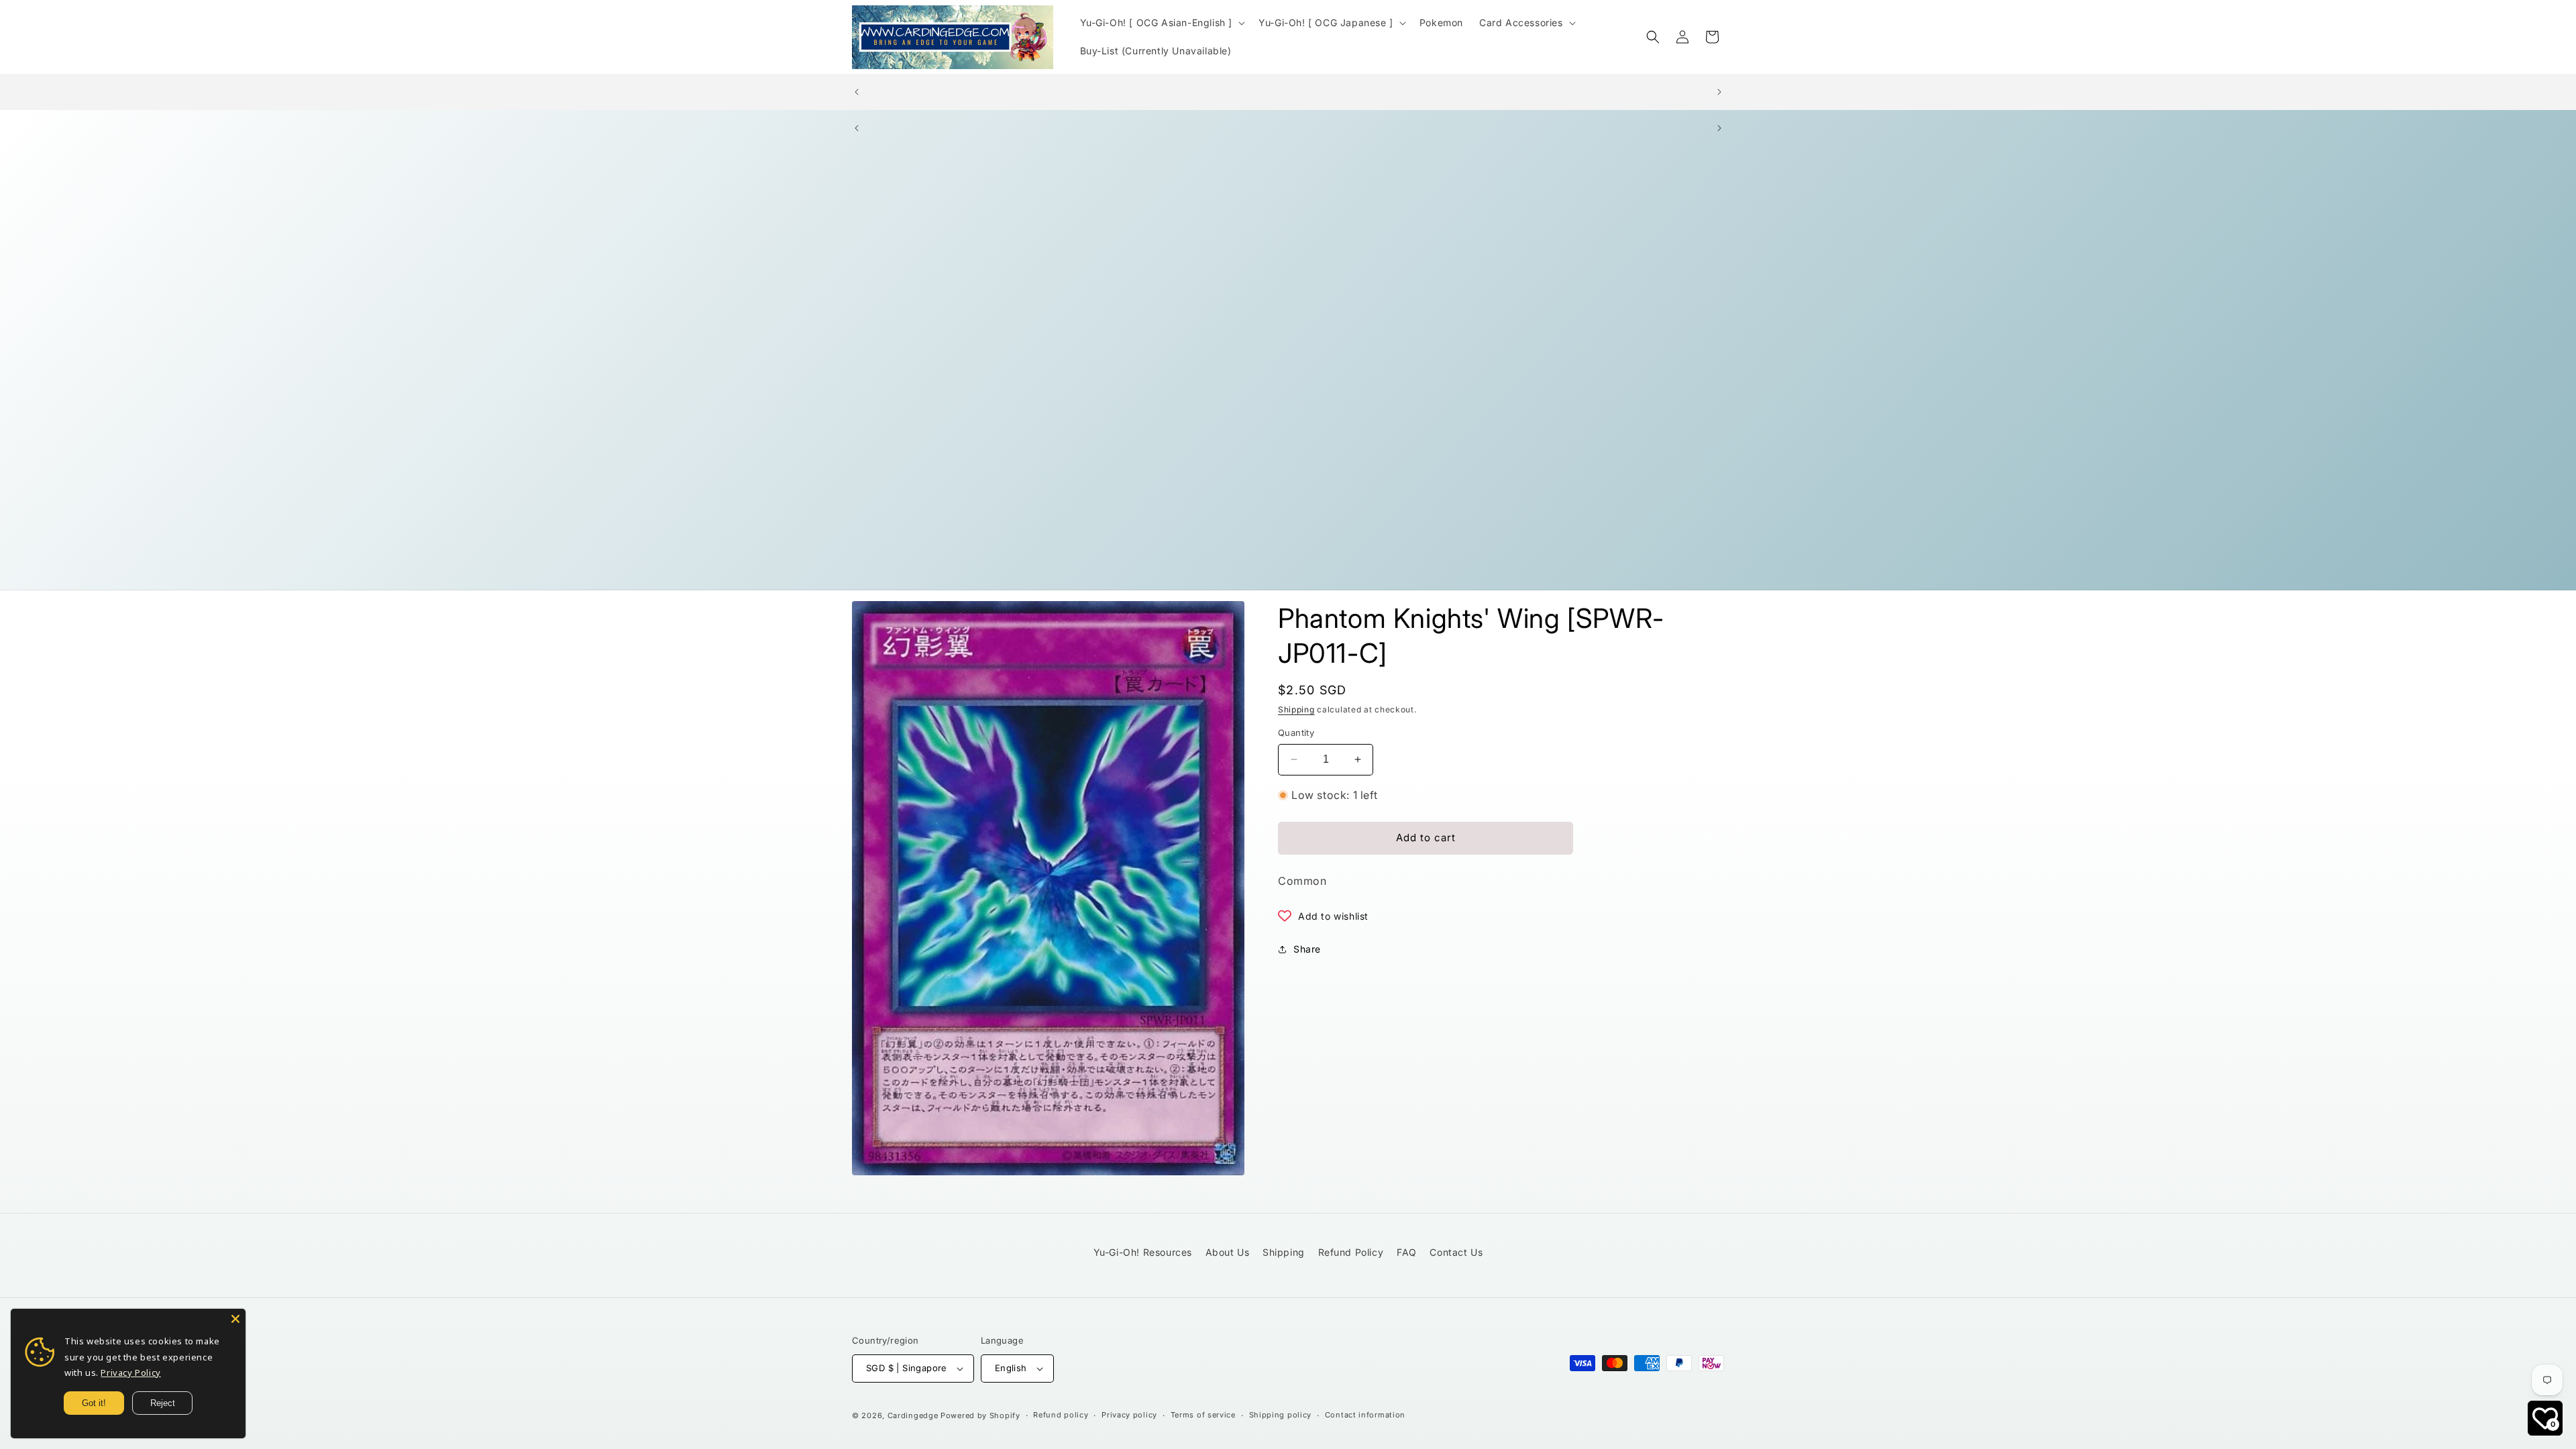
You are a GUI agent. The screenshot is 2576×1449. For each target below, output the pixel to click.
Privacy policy (1129, 1415)
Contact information (1365, 1415)
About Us (1228, 1252)
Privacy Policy (130, 1373)
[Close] (235, 1319)
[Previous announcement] (857, 92)
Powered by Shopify (980, 1415)
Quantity (1296, 733)
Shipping (1296, 709)
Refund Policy (1351, 1252)
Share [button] (1307, 949)
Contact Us (1456, 1252)
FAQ (1407, 1252)
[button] (1162, 23)
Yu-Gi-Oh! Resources (1143, 1252)
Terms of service (1203, 1415)
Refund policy (1061, 1415)
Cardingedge (913, 1415)
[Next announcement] (1719, 92)
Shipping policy (1281, 1415)
